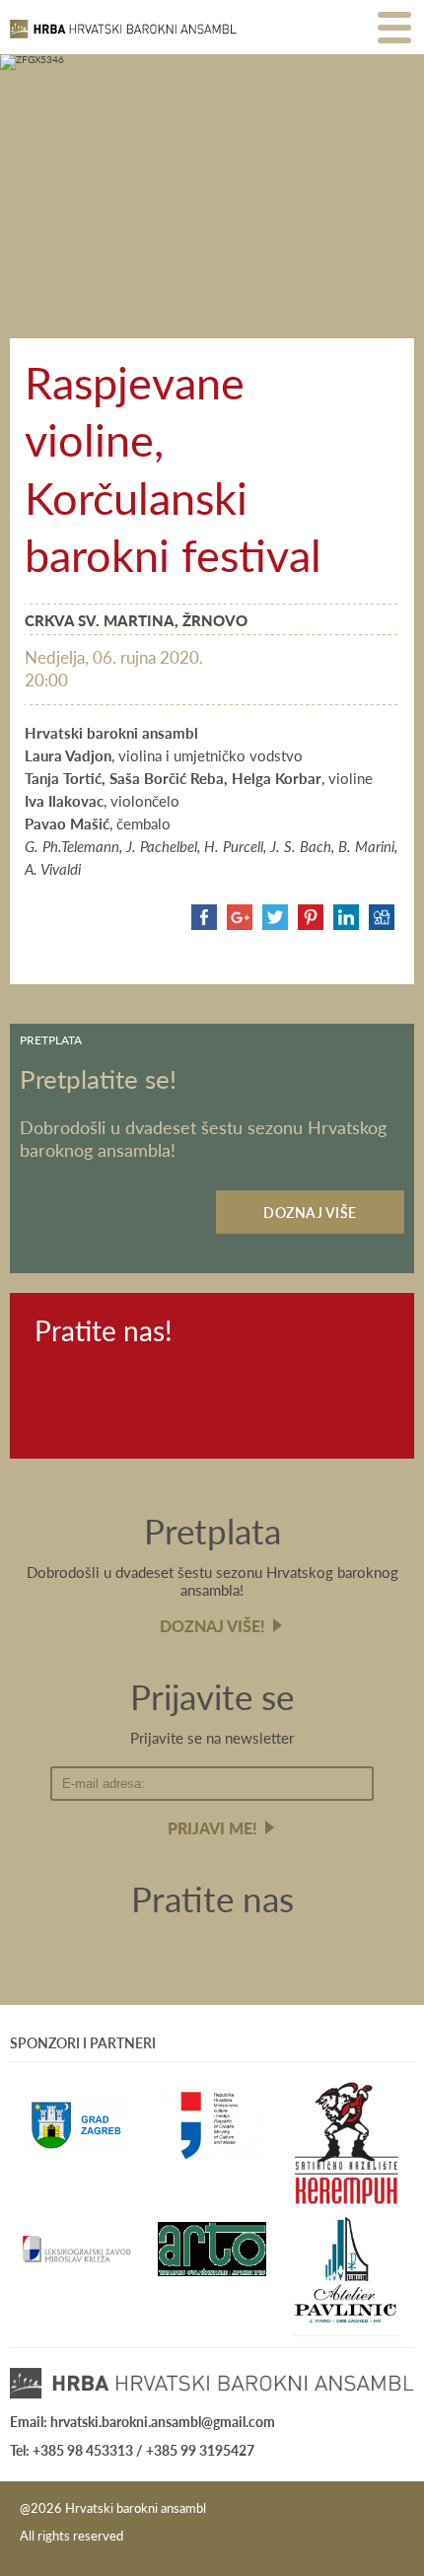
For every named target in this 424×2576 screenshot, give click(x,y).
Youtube (116, 1379)
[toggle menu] (394, 27)
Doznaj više (310, 1212)
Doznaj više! (212, 1626)
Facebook (55, 1379)
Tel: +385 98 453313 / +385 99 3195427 (132, 2450)
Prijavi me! (212, 1828)
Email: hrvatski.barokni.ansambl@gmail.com (142, 2421)
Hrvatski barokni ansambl (123, 37)
